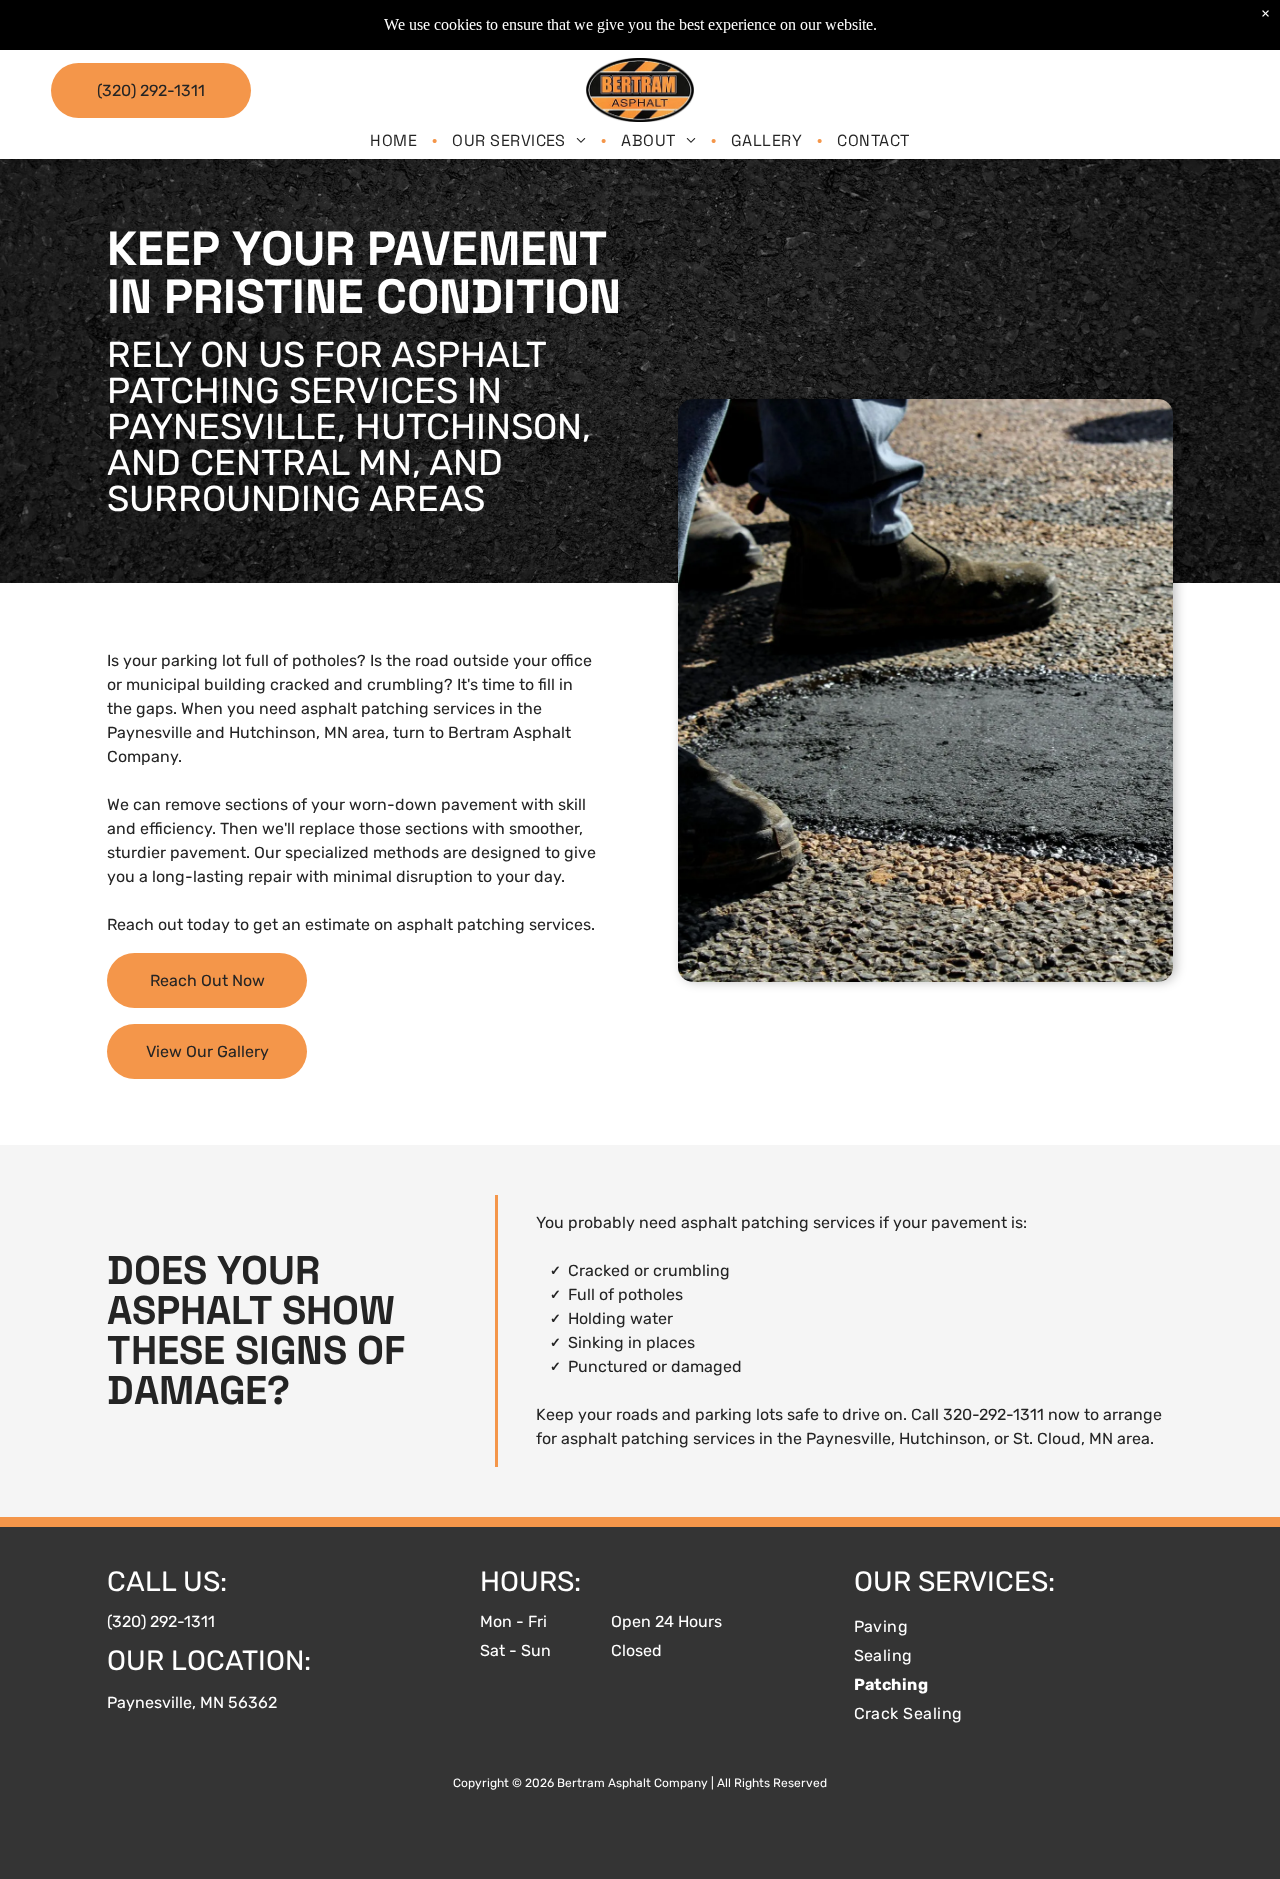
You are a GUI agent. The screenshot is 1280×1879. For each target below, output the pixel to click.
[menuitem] (396, 140)
